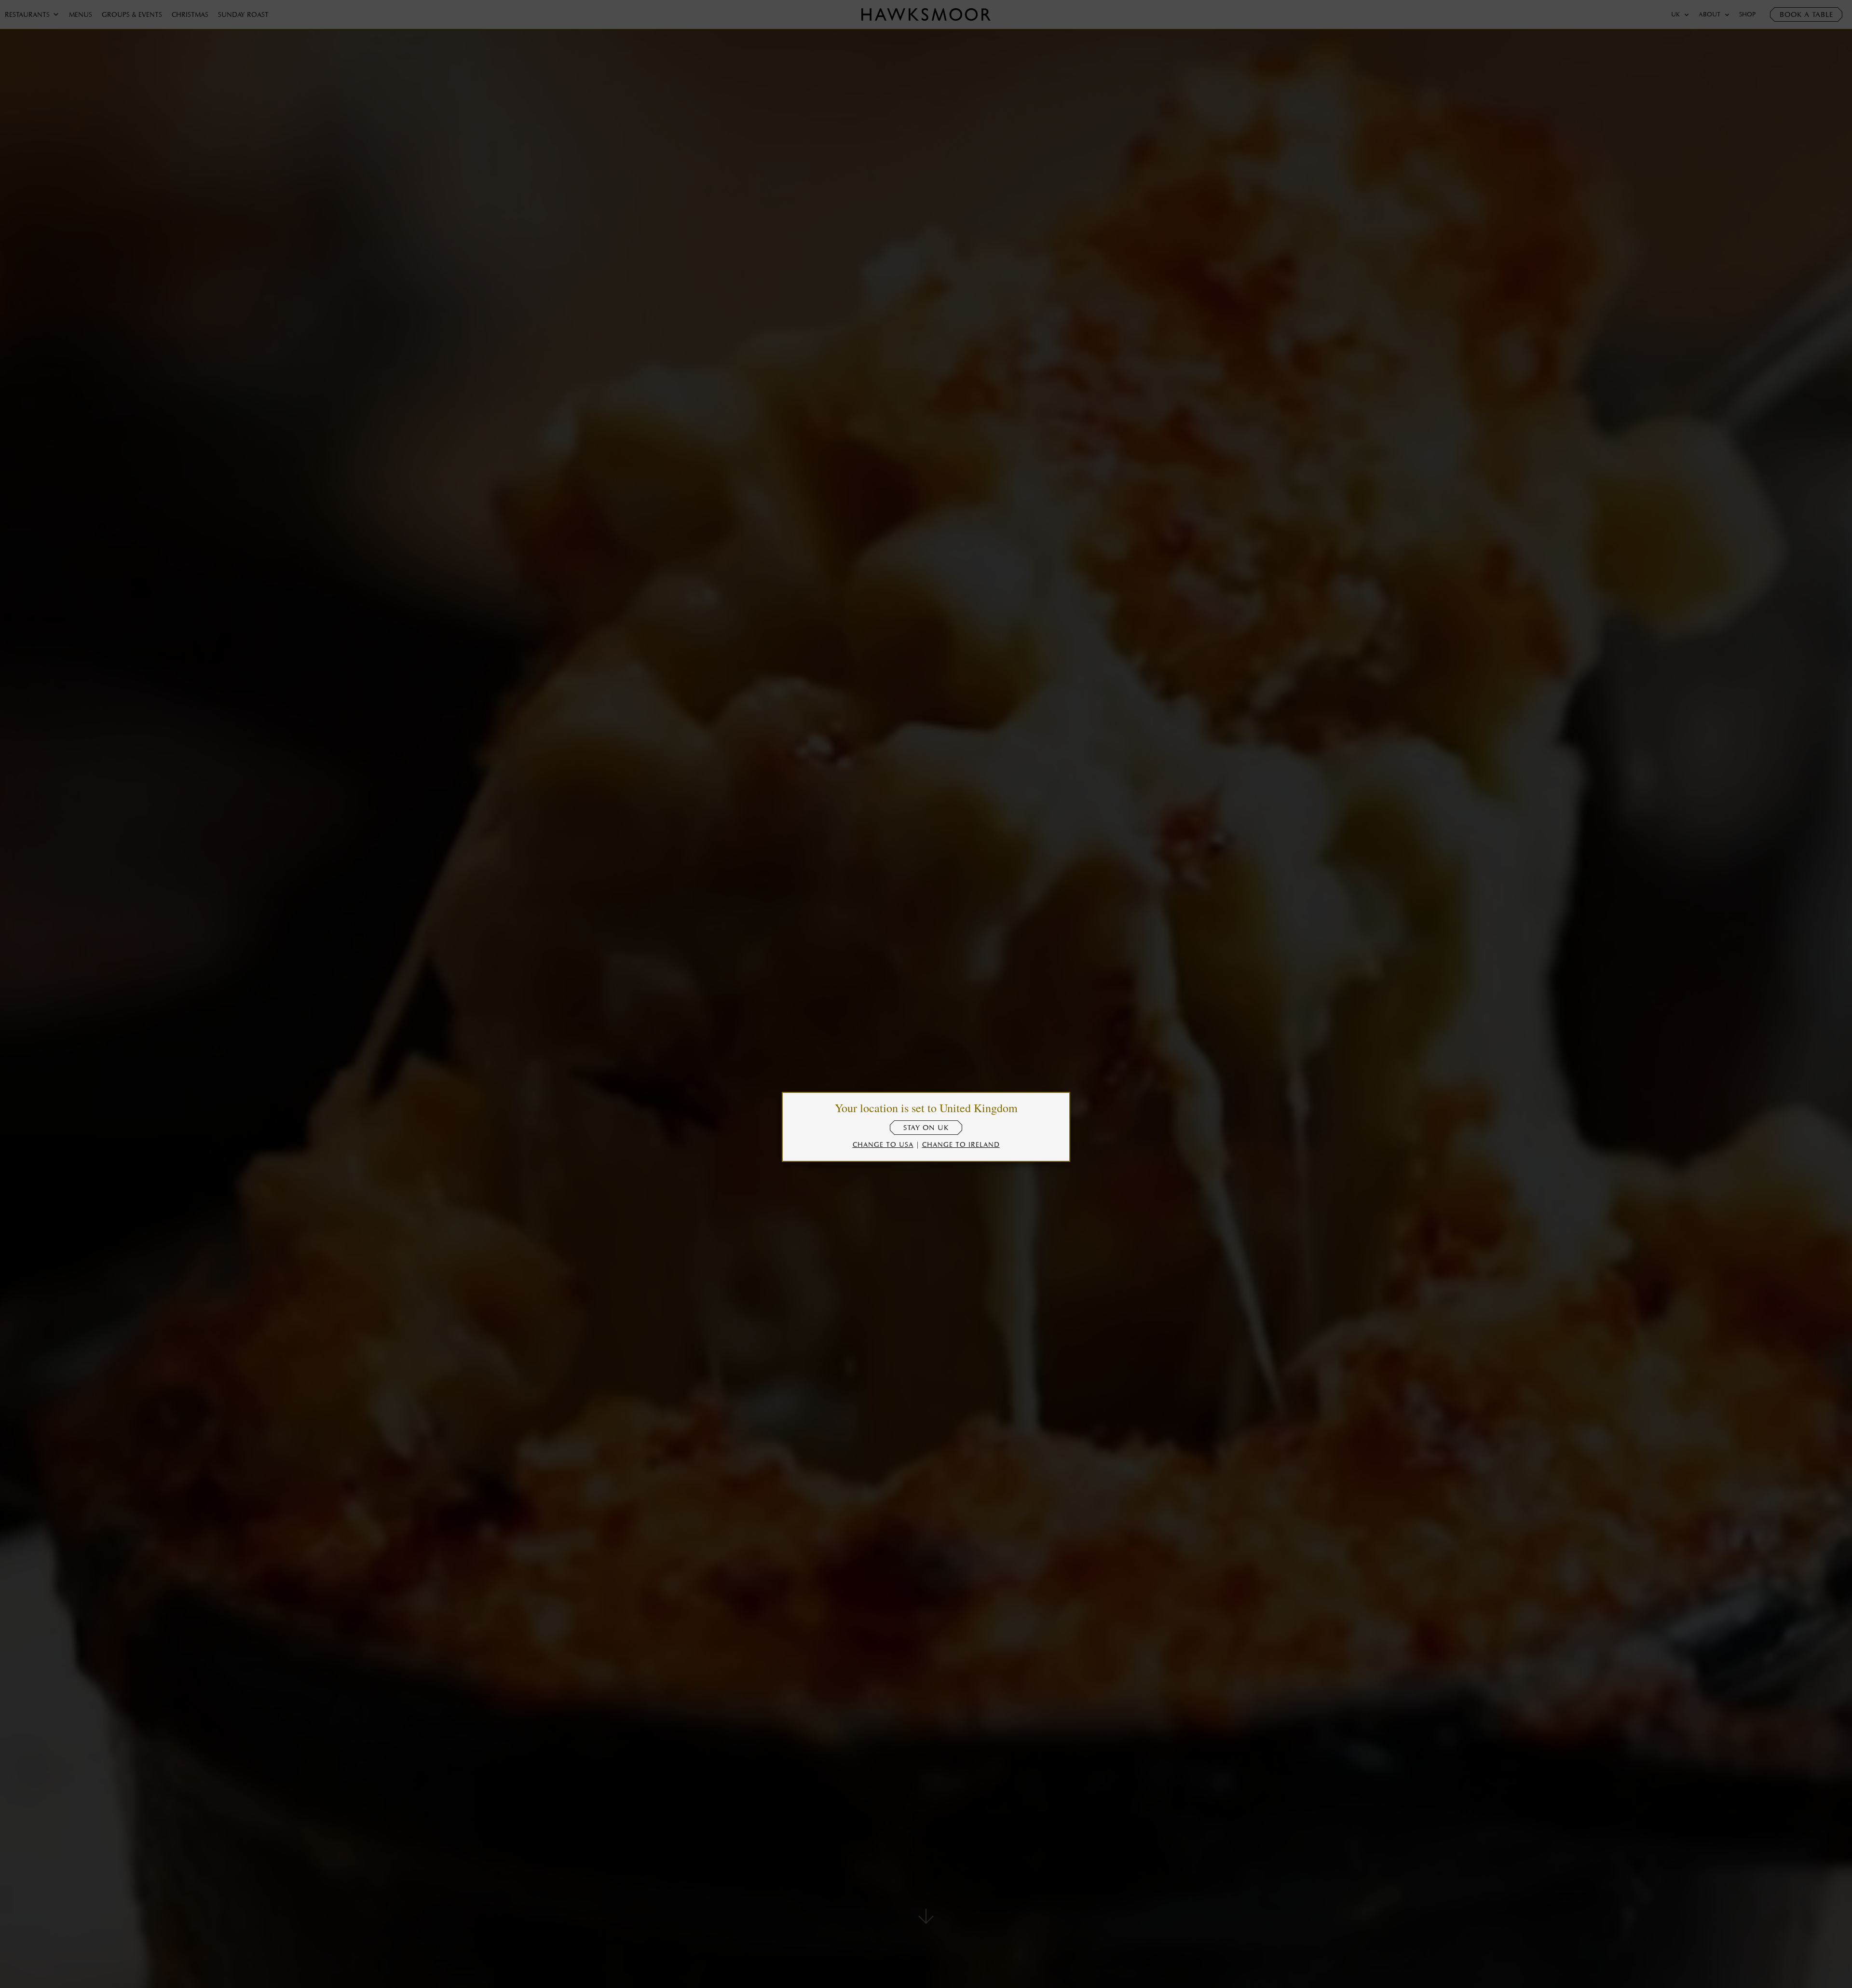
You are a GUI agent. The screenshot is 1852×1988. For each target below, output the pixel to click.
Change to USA (883, 1144)
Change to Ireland (961, 1144)
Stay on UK (926, 1128)
